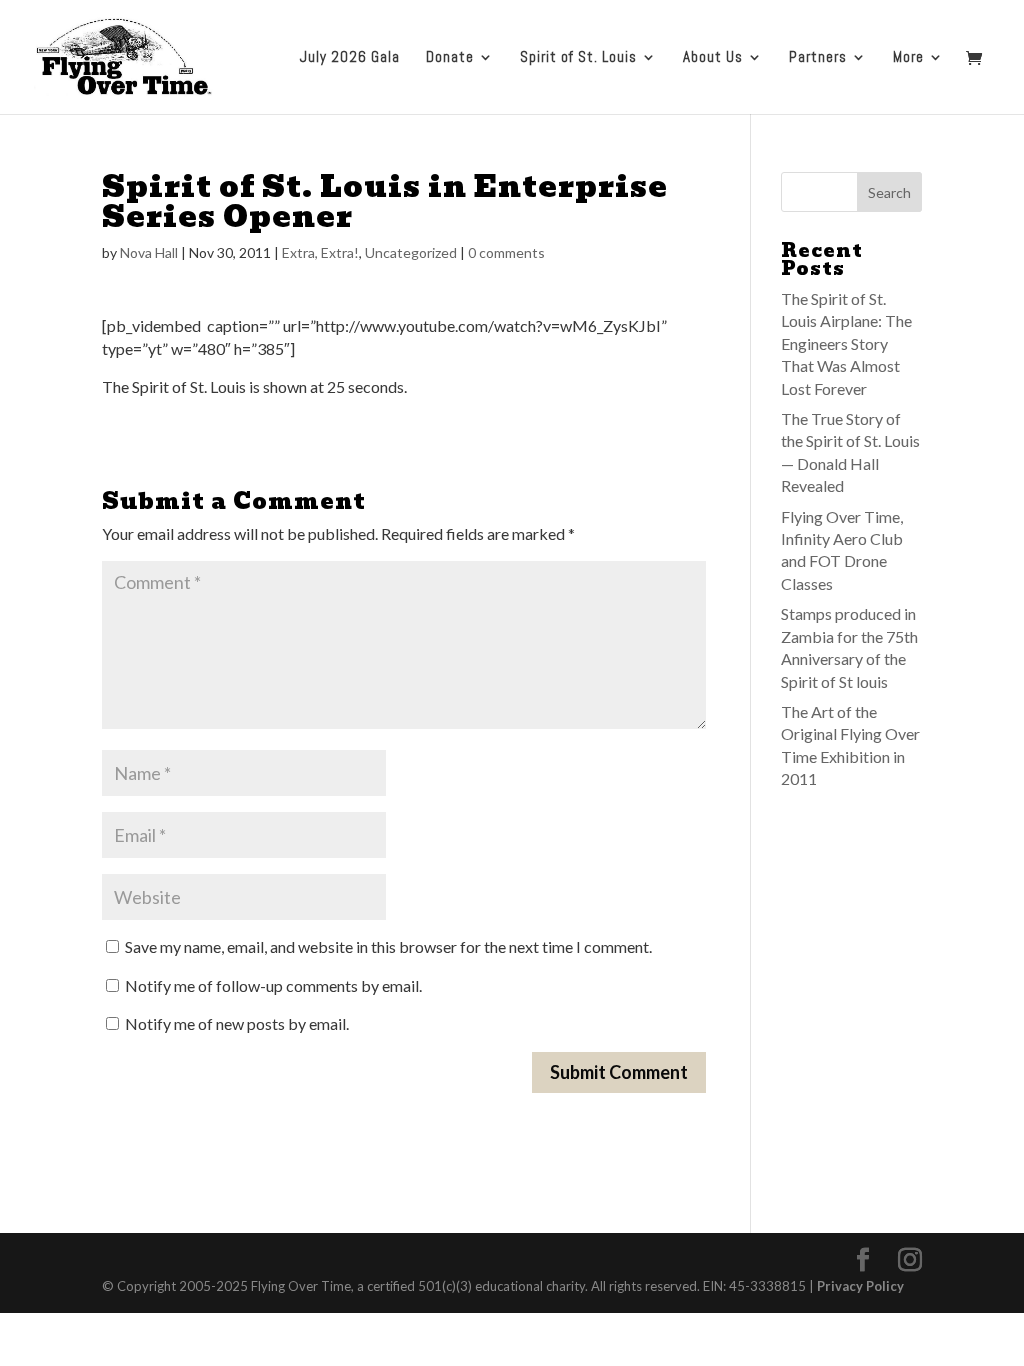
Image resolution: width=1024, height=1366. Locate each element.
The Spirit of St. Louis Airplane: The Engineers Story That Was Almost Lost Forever (846, 343)
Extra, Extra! (320, 252)
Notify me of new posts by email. (237, 1023)
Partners (818, 58)
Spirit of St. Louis (578, 58)
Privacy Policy (860, 1286)
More (908, 58)
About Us (713, 58)
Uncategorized (411, 252)
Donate (450, 58)
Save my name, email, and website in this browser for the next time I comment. (388, 946)
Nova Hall (149, 252)
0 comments (506, 252)
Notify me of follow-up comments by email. (273, 985)
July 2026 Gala (350, 58)
